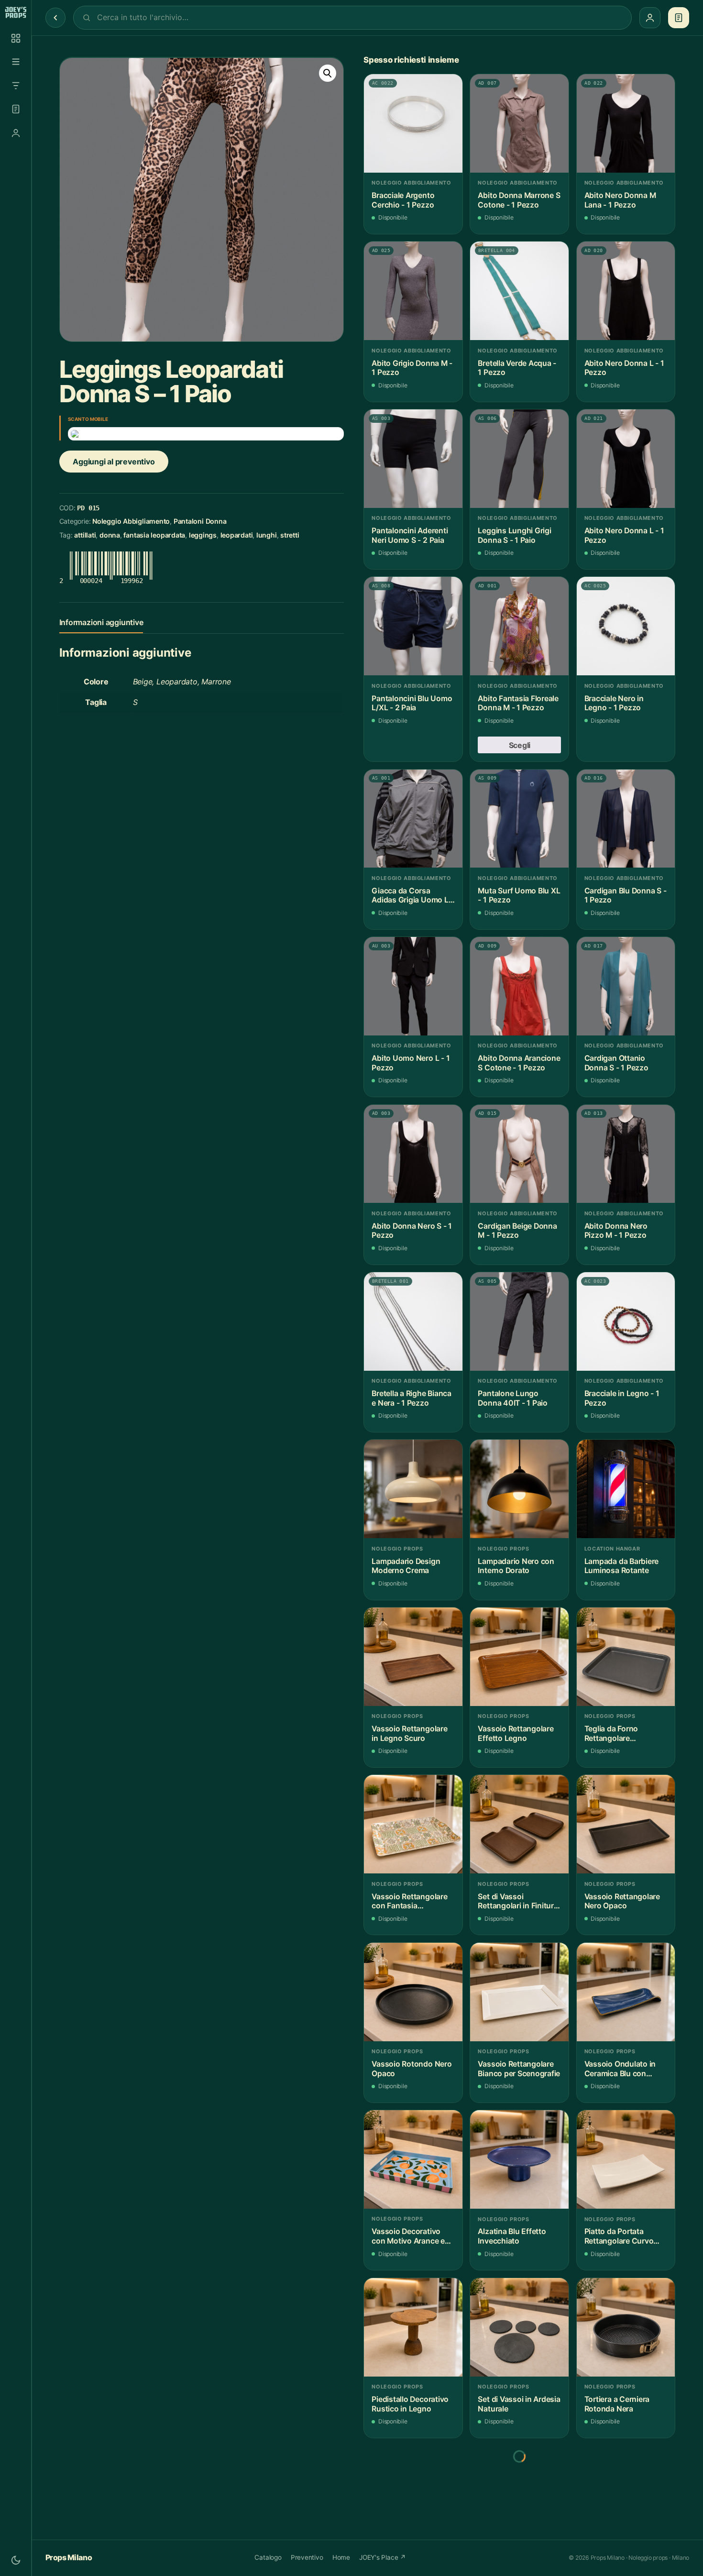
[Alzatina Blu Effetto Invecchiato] (519, 2159)
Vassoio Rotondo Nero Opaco (412, 2069)
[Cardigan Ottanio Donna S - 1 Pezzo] (626, 986)
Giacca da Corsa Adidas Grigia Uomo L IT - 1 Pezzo (410, 896)
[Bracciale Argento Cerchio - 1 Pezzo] (413, 123)
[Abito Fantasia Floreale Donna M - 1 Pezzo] (519, 626)
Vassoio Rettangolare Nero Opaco (622, 1901)
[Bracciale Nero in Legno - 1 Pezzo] (626, 626)
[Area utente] (16, 133)
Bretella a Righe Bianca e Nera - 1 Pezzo (412, 1398)
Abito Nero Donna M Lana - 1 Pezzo (620, 200)
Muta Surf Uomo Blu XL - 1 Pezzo (519, 896)
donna (110, 535)
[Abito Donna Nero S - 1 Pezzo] (413, 1154)
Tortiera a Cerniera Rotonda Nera (617, 2404)
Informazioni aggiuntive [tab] (101, 622)
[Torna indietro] (55, 18)
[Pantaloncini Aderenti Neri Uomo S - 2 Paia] (413, 459)
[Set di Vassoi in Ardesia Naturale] (519, 2327)
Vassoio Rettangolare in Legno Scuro (409, 1734)
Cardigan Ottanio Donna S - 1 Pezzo (616, 1063)
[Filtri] (16, 86)
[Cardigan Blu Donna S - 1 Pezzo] (626, 819)
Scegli (520, 745)
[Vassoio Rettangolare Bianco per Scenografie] (519, 1992)
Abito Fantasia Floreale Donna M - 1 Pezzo (518, 703)
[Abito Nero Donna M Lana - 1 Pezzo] (626, 123)
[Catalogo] (16, 38)
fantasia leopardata (154, 535)
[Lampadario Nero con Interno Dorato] (519, 1489)
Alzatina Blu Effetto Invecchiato (512, 2236)
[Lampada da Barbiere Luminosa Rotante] (626, 1489)
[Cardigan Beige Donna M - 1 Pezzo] (519, 1154)
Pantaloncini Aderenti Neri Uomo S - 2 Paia (410, 535)
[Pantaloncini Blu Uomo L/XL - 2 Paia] (413, 626)
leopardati (237, 535)
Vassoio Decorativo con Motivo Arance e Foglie (408, 2236)
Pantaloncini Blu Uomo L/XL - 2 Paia (412, 703)
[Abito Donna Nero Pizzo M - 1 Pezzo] (626, 1154)
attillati (85, 535)
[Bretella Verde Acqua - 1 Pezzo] (519, 291)
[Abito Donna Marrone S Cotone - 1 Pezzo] (519, 123)
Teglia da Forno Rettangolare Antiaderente (611, 1734)
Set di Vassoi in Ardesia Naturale (519, 2404)
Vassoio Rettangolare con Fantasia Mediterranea (409, 1901)
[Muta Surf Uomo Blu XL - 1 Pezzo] (519, 819)
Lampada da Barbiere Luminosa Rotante (622, 1566)
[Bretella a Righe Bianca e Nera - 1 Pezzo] (413, 1321)
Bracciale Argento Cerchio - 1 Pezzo (403, 200)
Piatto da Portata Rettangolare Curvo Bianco (619, 2236)
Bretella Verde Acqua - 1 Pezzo (517, 368)
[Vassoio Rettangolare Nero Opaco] (626, 1824)
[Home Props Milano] (16, 12)
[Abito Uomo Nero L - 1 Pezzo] (413, 986)
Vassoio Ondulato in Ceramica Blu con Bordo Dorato (620, 2069)
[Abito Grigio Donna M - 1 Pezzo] (413, 291)
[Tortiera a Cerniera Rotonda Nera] (626, 2327)
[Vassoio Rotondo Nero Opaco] (413, 1992)
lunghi (267, 535)
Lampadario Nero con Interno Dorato (516, 1566)
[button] (328, 74)
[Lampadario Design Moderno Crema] (413, 1489)
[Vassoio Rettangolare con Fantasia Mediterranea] (413, 1824)
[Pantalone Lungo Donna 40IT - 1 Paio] (519, 1321)
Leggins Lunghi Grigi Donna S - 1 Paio (514, 535)
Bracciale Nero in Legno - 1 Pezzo (614, 703)
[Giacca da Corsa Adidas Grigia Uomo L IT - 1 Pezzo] (413, 819)
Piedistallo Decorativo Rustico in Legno (410, 2404)
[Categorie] (16, 62)
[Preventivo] (16, 109)
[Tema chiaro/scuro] (16, 2560)
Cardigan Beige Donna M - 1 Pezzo (517, 1231)
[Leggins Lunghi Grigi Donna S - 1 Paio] (519, 459)
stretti (290, 535)
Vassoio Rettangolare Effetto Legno (516, 1734)
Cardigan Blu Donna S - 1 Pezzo (626, 896)
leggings (203, 535)
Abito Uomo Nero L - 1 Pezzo (411, 1063)
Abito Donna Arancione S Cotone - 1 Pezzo (519, 1063)
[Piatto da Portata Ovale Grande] (519, 2495)
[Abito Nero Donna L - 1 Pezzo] (626, 291)
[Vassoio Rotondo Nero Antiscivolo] (626, 2495)
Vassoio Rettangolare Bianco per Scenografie (519, 2069)
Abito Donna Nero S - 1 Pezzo (412, 1231)
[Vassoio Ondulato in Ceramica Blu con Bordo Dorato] (626, 1992)
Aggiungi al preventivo (114, 462)
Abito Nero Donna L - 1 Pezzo (624, 368)
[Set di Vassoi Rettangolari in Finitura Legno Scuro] (519, 1824)
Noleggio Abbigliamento (131, 522)
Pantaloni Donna (200, 522)
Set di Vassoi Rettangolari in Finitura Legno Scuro (518, 1901)
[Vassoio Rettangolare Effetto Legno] (519, 1657)
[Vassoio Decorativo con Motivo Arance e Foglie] (413, 2159)
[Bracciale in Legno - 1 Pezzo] (626, 1321)
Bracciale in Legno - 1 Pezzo (622, 1398)
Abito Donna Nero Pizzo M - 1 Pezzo (616, 1231)
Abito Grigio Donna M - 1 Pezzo (412, 368)
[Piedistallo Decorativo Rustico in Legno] (413, 2327)
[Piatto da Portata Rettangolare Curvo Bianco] (626, 2159)
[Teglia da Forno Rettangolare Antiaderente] (626, 1657)
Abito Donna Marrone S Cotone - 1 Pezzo (519, 200)
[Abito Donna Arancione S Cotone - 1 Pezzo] (519, 986)
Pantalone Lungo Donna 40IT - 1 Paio (513, 1398)
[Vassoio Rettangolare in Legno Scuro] (413, 1657)
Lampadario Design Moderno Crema (406, 1566)
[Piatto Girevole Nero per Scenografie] (413, 2495)
